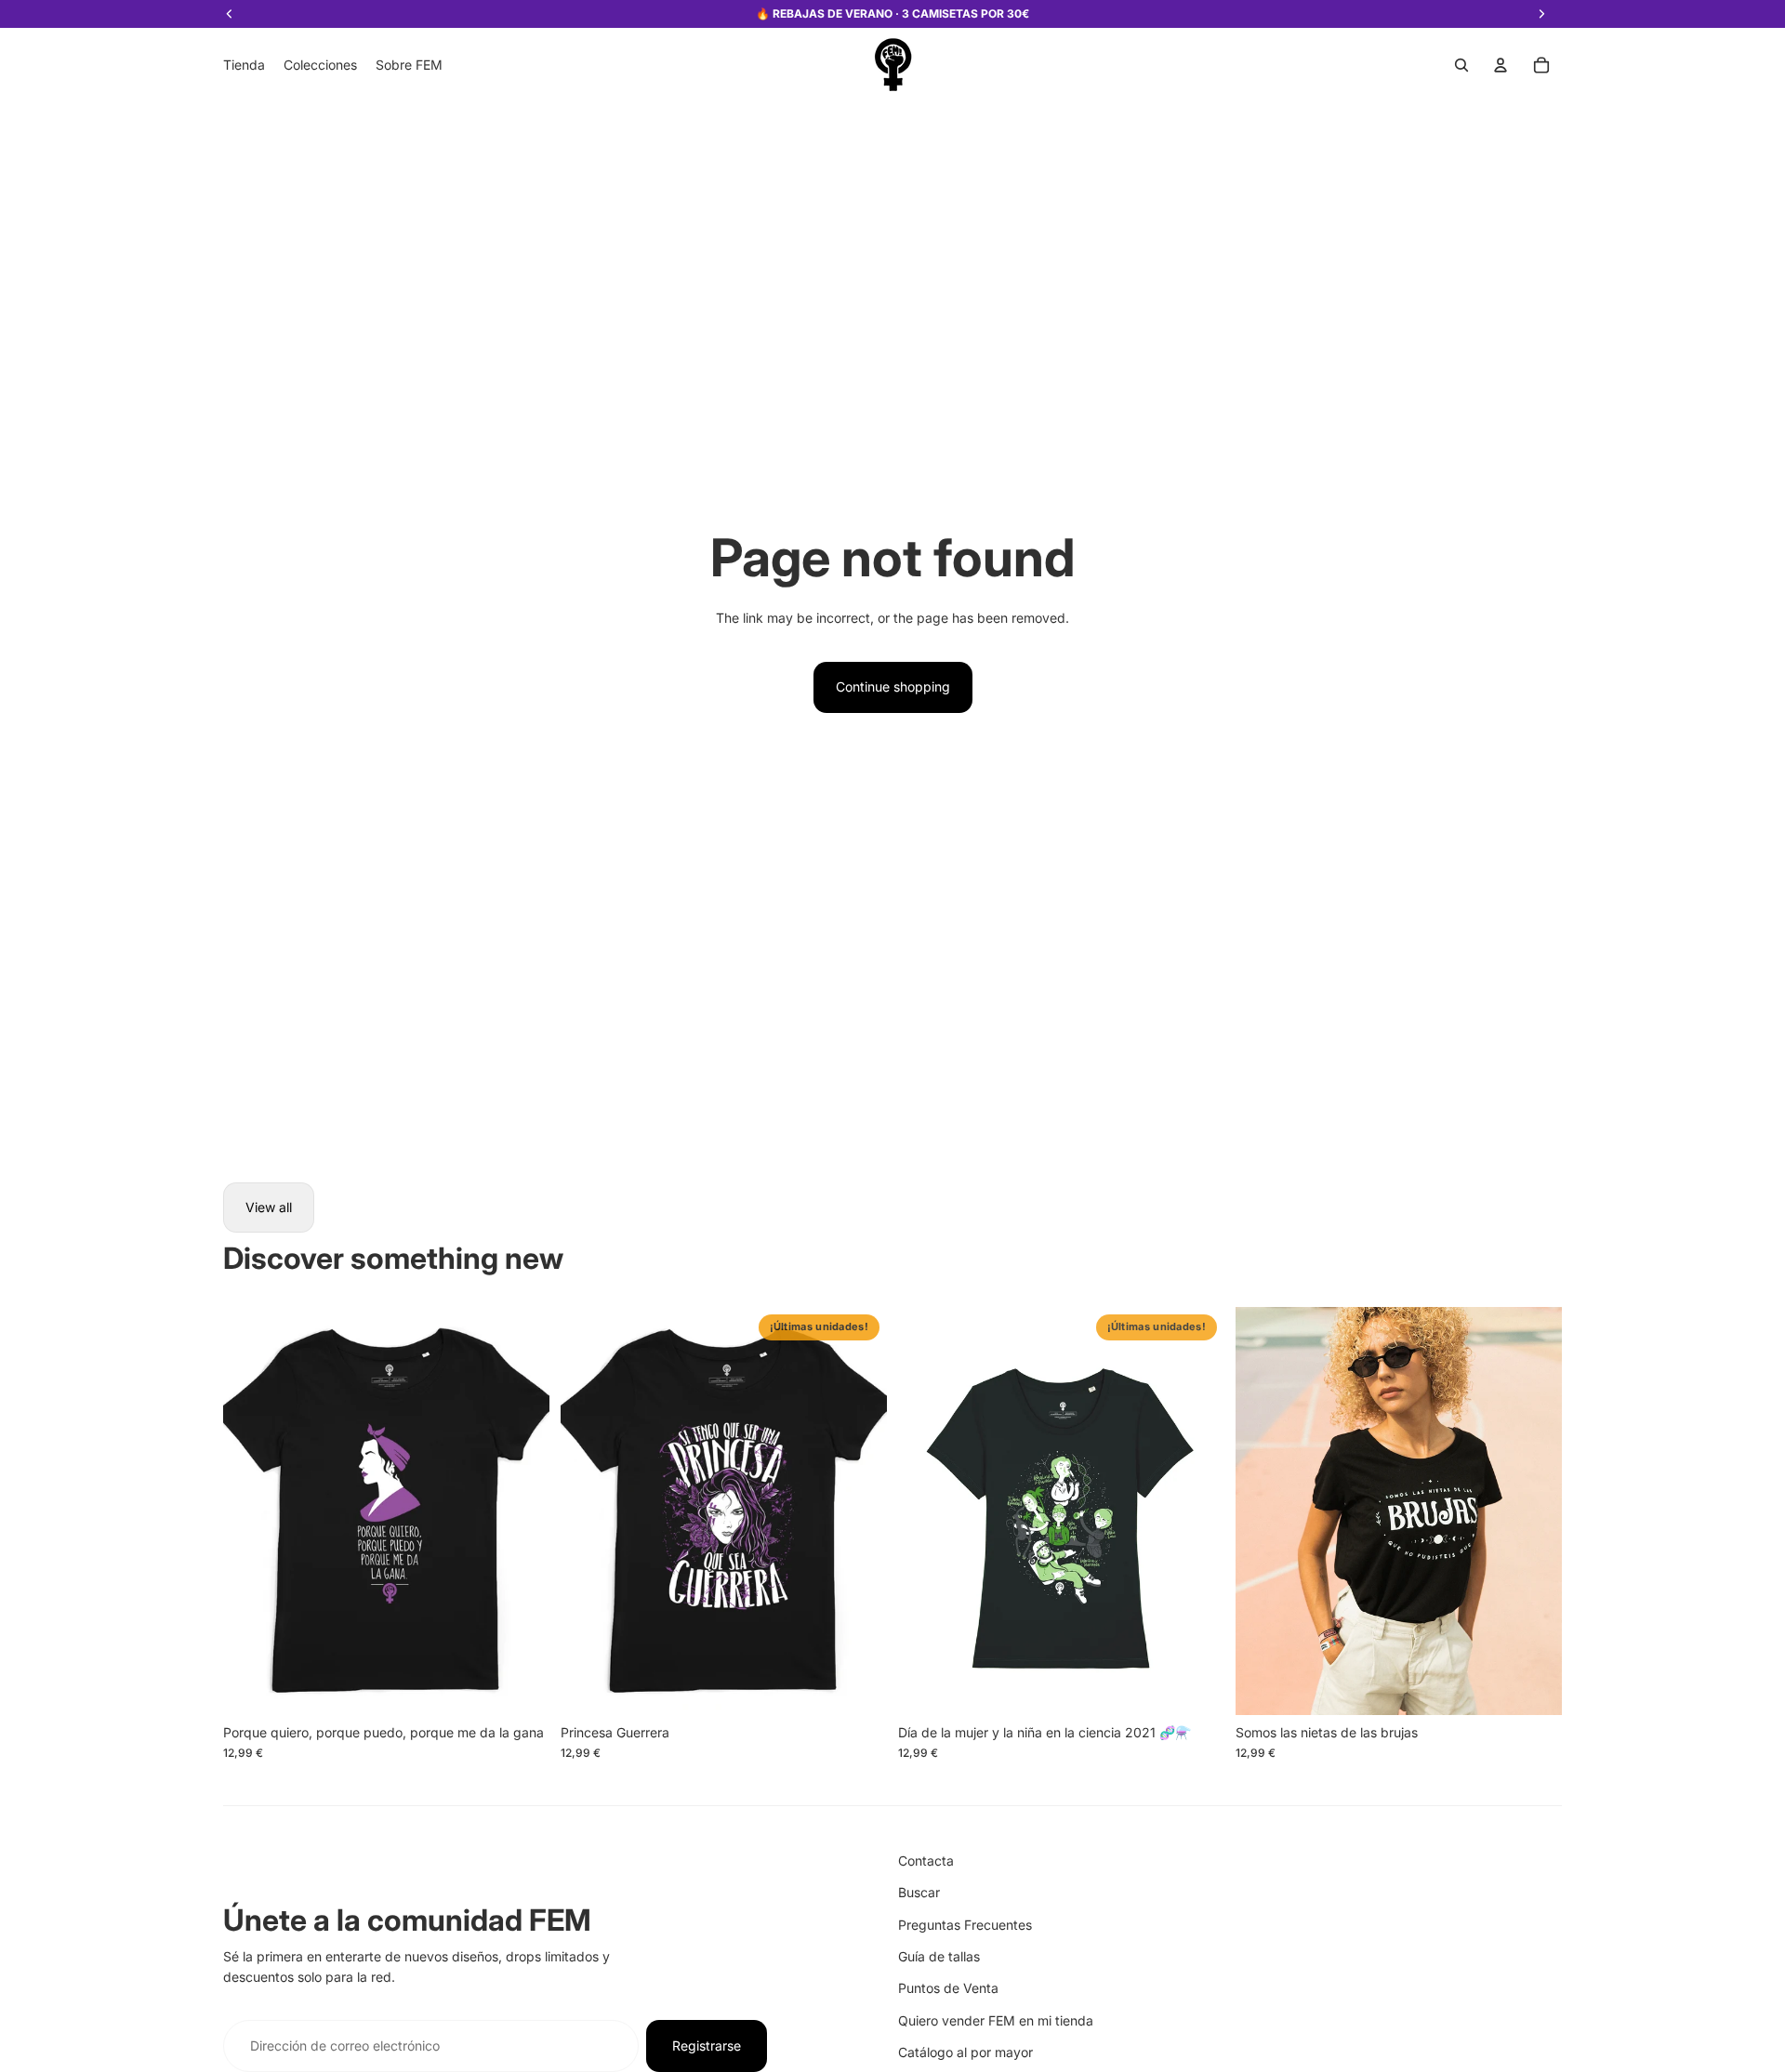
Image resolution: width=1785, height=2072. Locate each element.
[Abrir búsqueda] (1461, 65)
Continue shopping (893, 686)
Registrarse (707, 2046)
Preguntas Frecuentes (965, 1925)
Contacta (926, 1861)
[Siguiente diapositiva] (522, 1511)
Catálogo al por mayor (965, 2052)
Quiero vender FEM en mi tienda (996, 2020)
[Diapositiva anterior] (251, 1511)
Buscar (919, 1892)
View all (269, 1207)
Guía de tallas (939, 1956)
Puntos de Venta (948, 1988)
